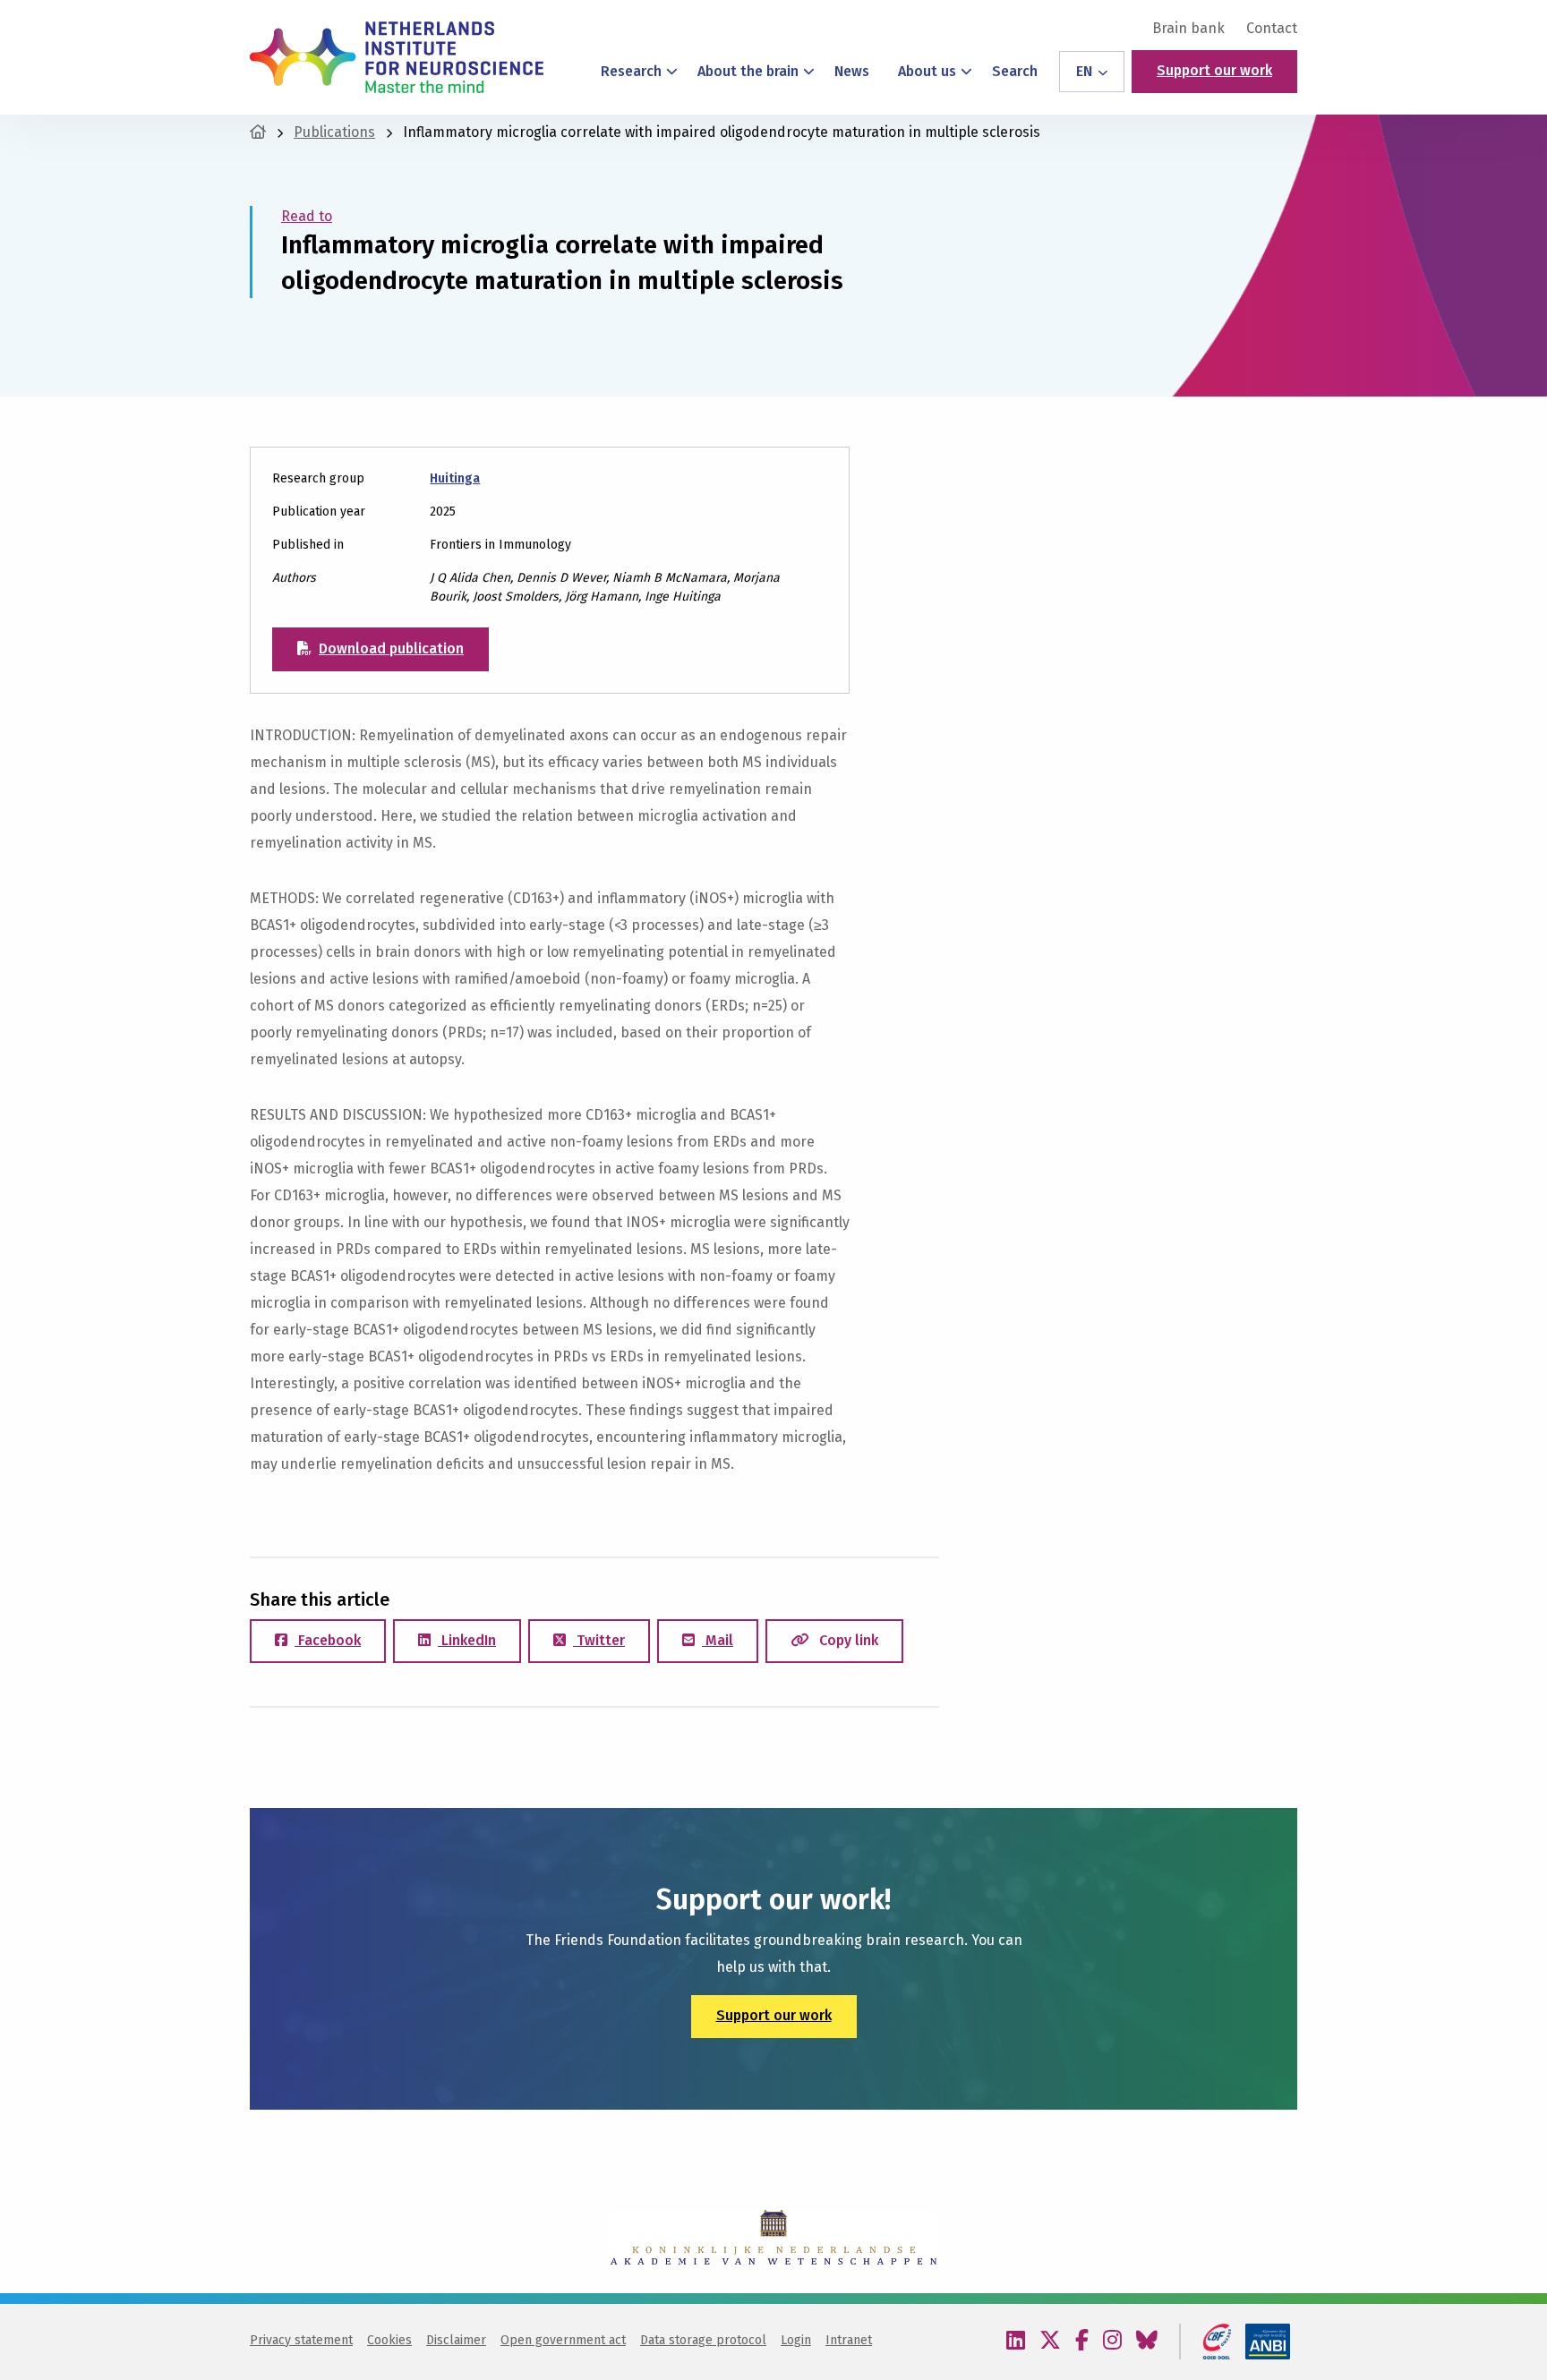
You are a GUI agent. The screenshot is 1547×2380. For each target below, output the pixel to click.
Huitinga (455, 478)
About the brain (748, 71)
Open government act (563, 2340)
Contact (1272, 29)
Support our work (1214, 70)
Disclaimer (456, 2340)
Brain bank (1188, 29)
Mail (718, 1640)
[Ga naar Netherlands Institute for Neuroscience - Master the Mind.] (258, 132)
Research (631, 71)
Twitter (599, 1640)
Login (796, 2340)
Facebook (328, 1640)
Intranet (849, 2340)
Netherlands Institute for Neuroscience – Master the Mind (397, 57)
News (852, 71)
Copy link (847, 1640)
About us (927, 71)
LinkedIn (467, 1640)
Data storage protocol (703, 2340)
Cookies (389, 2340)
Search (1015, 71)
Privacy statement (301, 2340)
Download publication (391, 648)
